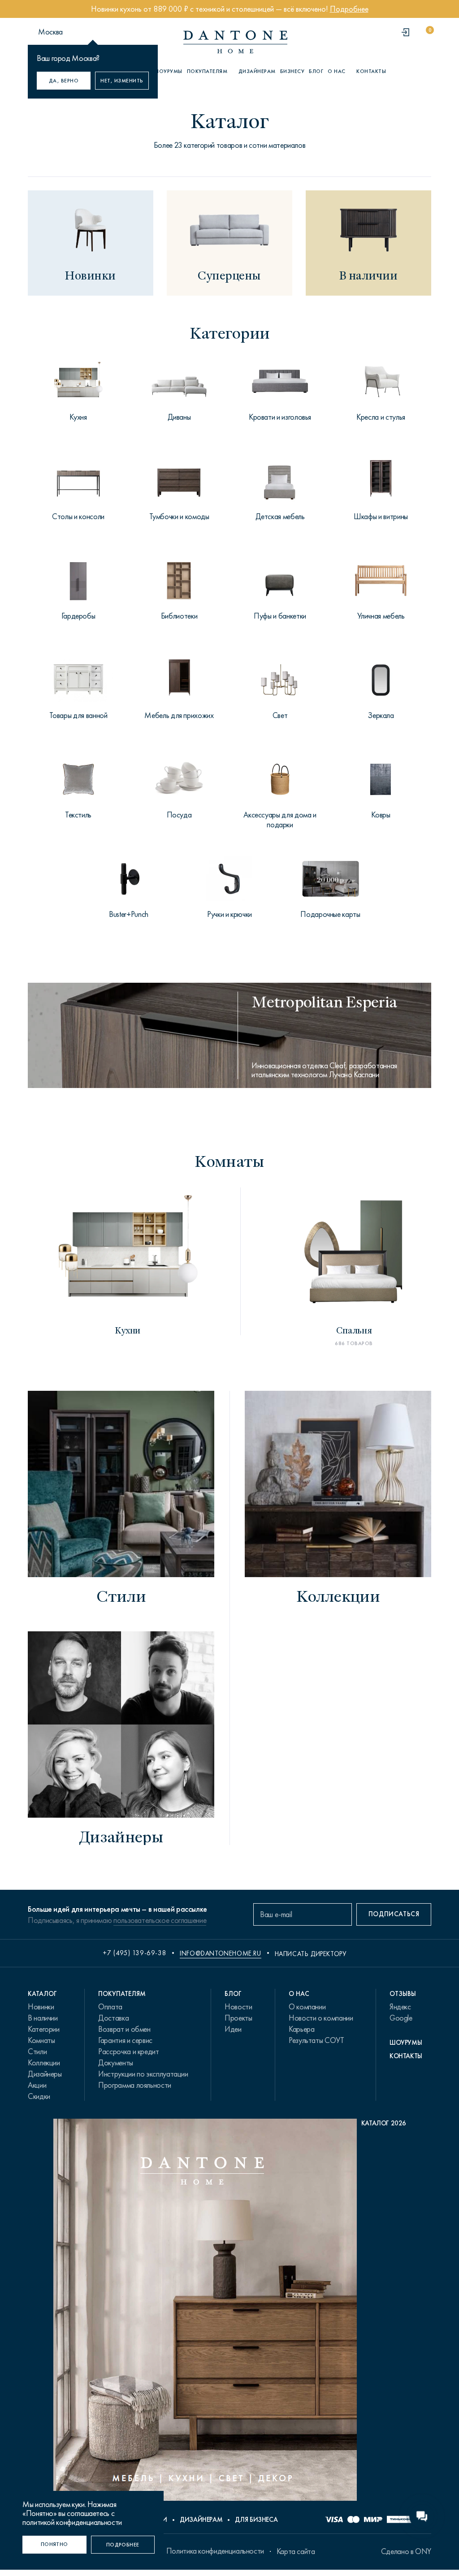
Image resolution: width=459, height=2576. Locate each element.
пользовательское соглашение (160, 1920)
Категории (44, 2029)
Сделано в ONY (406, 2551)
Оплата (110, 2007)
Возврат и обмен (124, 2029)
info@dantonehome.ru (220, 1953)
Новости (238, 2007)
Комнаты (41, 2040)
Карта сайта (296, 2551)
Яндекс (400, 2007)
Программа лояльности (135, 2085)
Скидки (39, 2096)
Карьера (301, 2029)
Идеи (233, 2029)
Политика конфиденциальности (215, 2551)
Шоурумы (168, 71)
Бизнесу (292, 71)
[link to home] (235, 42)
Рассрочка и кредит (129, 2051)
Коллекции (44, 2063)
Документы (116, 2063)
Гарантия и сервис (125, 2040)
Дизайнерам (257, 71)
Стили (37, 2051)
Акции (37, 2085)
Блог (316, 71)
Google (401, 2018)
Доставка (113, 2018)
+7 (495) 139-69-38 (134, 1953)
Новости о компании (321, 2018)
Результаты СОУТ (316, 2040)
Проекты (238, 2018)
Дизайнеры (45, 2074)
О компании (307, 2007)
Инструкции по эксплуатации (143, 2074)
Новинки (41, 2007)
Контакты (371, 71)
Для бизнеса (256, 2520)
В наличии (43, 2018)
